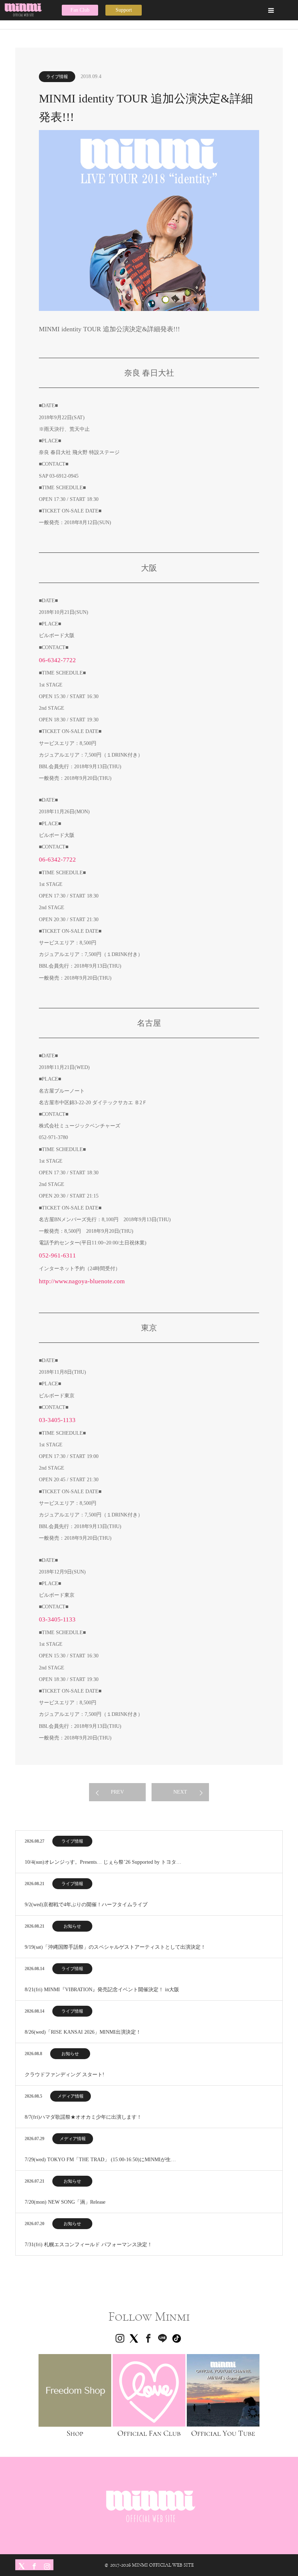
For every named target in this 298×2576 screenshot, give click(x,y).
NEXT (180, 1792)
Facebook (33, 2565)
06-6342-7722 (57, 660)
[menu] (271, 10)
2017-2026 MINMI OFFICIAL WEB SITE (152, 2565)
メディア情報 (71, 2096)
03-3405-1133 (57, 1420)
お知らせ (72, 1926)
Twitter (21, 2565)
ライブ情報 (57, 77)
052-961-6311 (57, 1255)
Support (124, 10)
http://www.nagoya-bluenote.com (82, 1281)
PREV (117, 1792)
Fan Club (80, 10)
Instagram (46, 2565)
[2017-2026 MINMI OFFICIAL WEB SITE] (27, 10)
